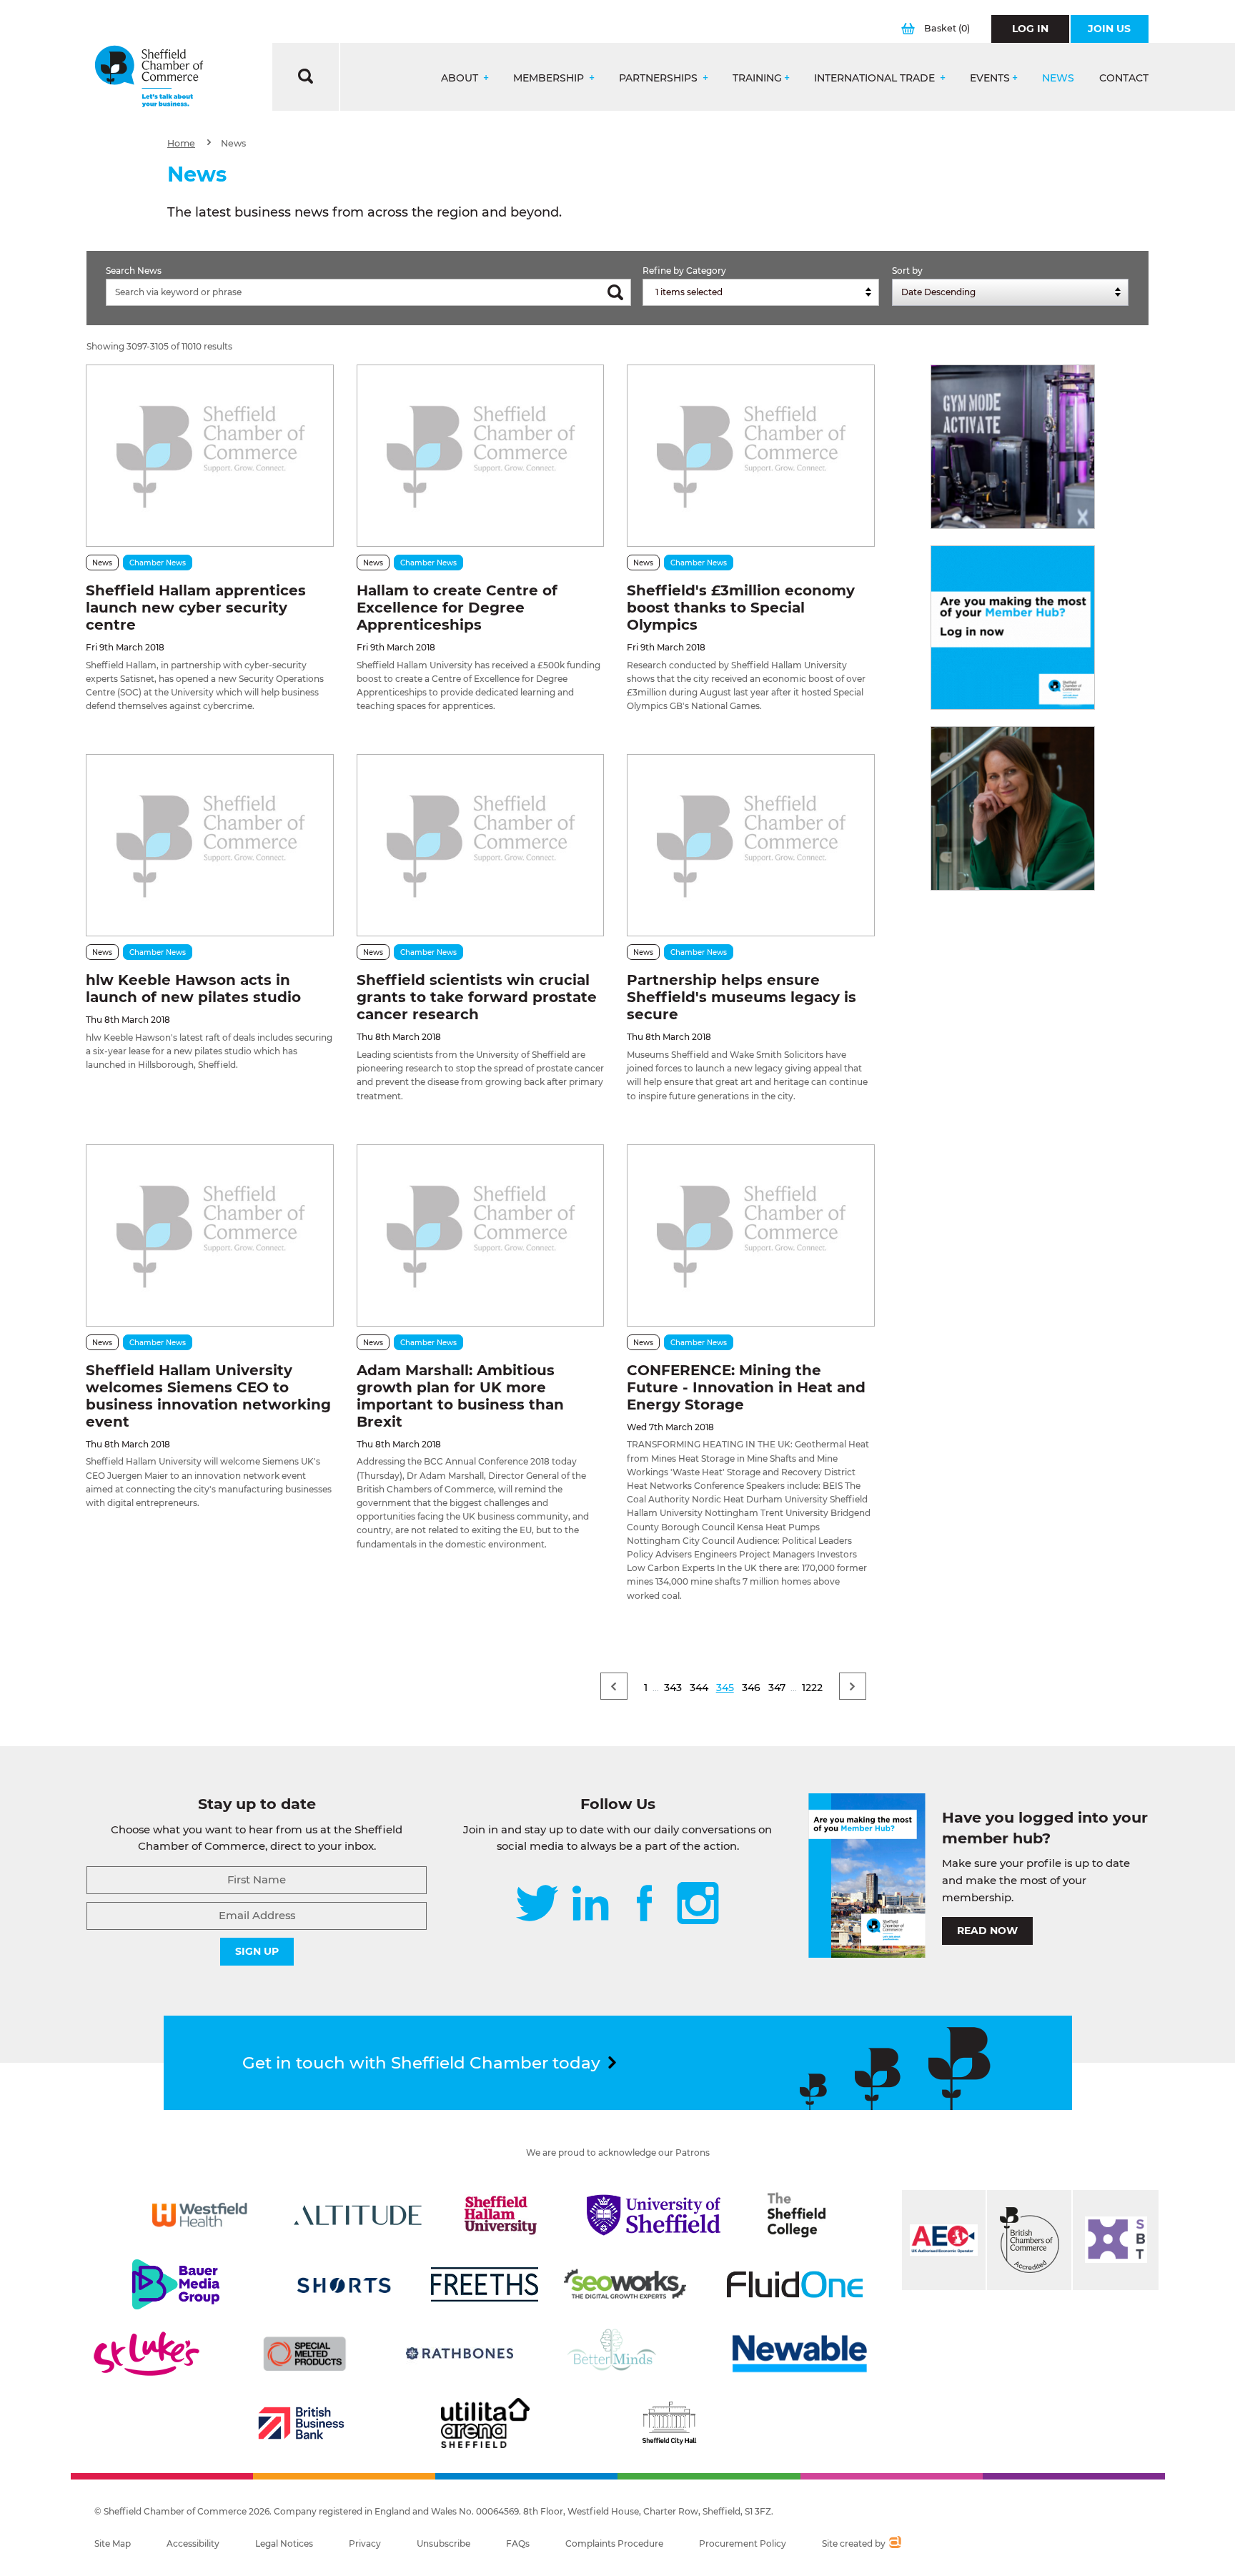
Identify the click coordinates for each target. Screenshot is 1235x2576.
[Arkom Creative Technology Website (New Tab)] (894, 2544)
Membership (550, 78)
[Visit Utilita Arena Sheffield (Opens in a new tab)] (485, 2423)
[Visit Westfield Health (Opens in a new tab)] (200, 2215)
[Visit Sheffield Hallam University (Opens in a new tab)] (501, 2215)
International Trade (876, 78)
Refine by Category (684, 271)
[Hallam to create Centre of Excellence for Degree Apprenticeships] (480, 456)
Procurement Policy (743, 2543)
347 (777, 1688)
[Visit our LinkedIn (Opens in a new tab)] (590, 1904)
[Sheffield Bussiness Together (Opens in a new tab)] (1116, 2240)
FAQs (518, 2543)
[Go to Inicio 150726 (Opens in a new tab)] (1013, 808)
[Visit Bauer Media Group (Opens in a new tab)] (176, 2284)
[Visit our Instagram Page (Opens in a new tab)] (698, 1904)
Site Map (113, 2543)
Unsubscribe (443, 2543)
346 (751, 1688)
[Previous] (614, 1686)
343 (673, 1688)
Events (990, 78)
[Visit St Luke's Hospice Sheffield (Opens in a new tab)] (147, 2354)
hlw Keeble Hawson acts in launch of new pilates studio (193, 989)
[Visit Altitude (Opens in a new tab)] (358, 2215)
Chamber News (158, 563)
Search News (134, 271)
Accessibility (193, 2543)
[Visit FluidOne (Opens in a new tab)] (795, 2284)
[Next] (853, 1686)
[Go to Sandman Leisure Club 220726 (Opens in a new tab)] (1013, 447)
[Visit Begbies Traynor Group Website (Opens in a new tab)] (1029, 2240)
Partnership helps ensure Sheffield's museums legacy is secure (742, 997)
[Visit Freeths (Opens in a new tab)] (485, 2284)
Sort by (907, 271)
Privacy (365, 2543)
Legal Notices (284, 2543)
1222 (812, 1688)
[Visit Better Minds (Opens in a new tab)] (615, 2354)
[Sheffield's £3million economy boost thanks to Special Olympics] (750, 456)
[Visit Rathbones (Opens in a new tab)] (460, 2354)
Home (181, 143)
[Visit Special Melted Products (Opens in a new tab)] (304, 2354)
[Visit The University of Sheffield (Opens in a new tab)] (654, 2215)
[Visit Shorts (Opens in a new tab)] (344, 2284)
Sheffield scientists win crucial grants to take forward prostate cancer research (477, 997)
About (461, 78)
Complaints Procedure (614, 2543)
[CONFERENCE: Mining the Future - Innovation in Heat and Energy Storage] (750, 1235)
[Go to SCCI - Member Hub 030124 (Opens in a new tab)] (1013, 628)
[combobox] (761, 292)
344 (699, 1688)
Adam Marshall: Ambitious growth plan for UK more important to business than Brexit (460, 1396)
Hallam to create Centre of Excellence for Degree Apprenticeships (457, 608)
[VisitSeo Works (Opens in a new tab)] (625, 2284)
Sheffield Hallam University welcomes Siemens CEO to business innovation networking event (208, 1396)
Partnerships (660, 78)
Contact (1124, 78)
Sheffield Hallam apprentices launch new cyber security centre (196, 608)
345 (725, 1688)
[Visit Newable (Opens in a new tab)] (798, 2354)
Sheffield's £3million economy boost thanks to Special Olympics (741, 608)
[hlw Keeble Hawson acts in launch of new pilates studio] (209, 845)
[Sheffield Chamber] (149, 77)
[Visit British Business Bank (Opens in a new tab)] (302, 2423)
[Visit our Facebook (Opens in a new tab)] (645, 1904)
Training (757, 78)
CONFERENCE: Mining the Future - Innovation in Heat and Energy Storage (746, 1387)
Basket (947, 28)
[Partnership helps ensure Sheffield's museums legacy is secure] (750, 845)
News (1058, 78)
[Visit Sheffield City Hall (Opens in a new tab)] (669, 2423)
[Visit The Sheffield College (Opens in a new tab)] (797, 2215)
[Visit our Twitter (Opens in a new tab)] (537, 1904)
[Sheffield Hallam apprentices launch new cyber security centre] (209, 456)
